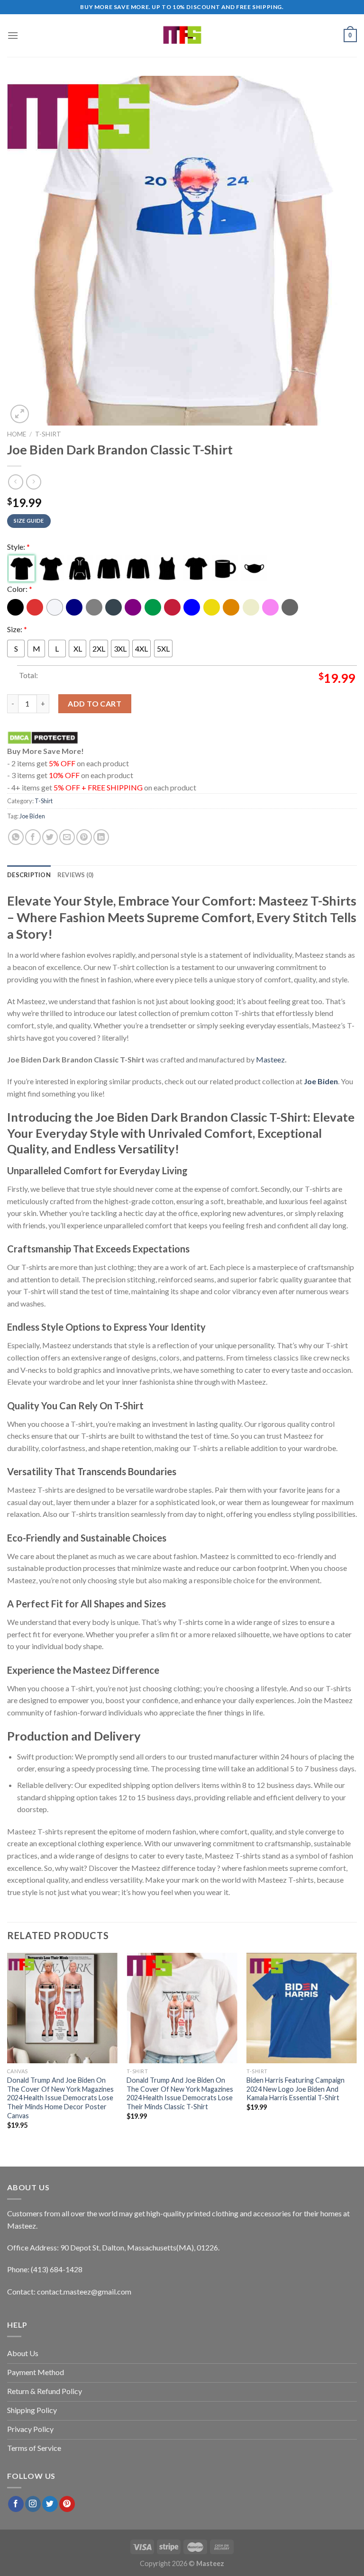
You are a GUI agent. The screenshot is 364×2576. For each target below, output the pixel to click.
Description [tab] (29, 875)
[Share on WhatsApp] (16, 837)
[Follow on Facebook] (16, 2504)
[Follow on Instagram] (33, 2504)
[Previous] (8, 2049)
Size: (17, 629)
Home (17, 434)
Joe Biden (32, 816)
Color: (20, 589)
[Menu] (13, 35)
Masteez (270, 1059)
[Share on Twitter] (50, 837)
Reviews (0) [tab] (76, 875)
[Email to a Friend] (67, 837)
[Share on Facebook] (33, 837)
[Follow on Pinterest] (67, 2504)
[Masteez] (182, 36)
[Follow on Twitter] (50, 2504)
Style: (18, 547)
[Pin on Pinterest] (84, 837)
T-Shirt (48, 434)
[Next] (356, 2049)
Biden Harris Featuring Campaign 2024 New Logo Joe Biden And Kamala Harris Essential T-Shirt (296, 2089)
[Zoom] (20, 414)
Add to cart (95, 703)
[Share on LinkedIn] (101, 837)
